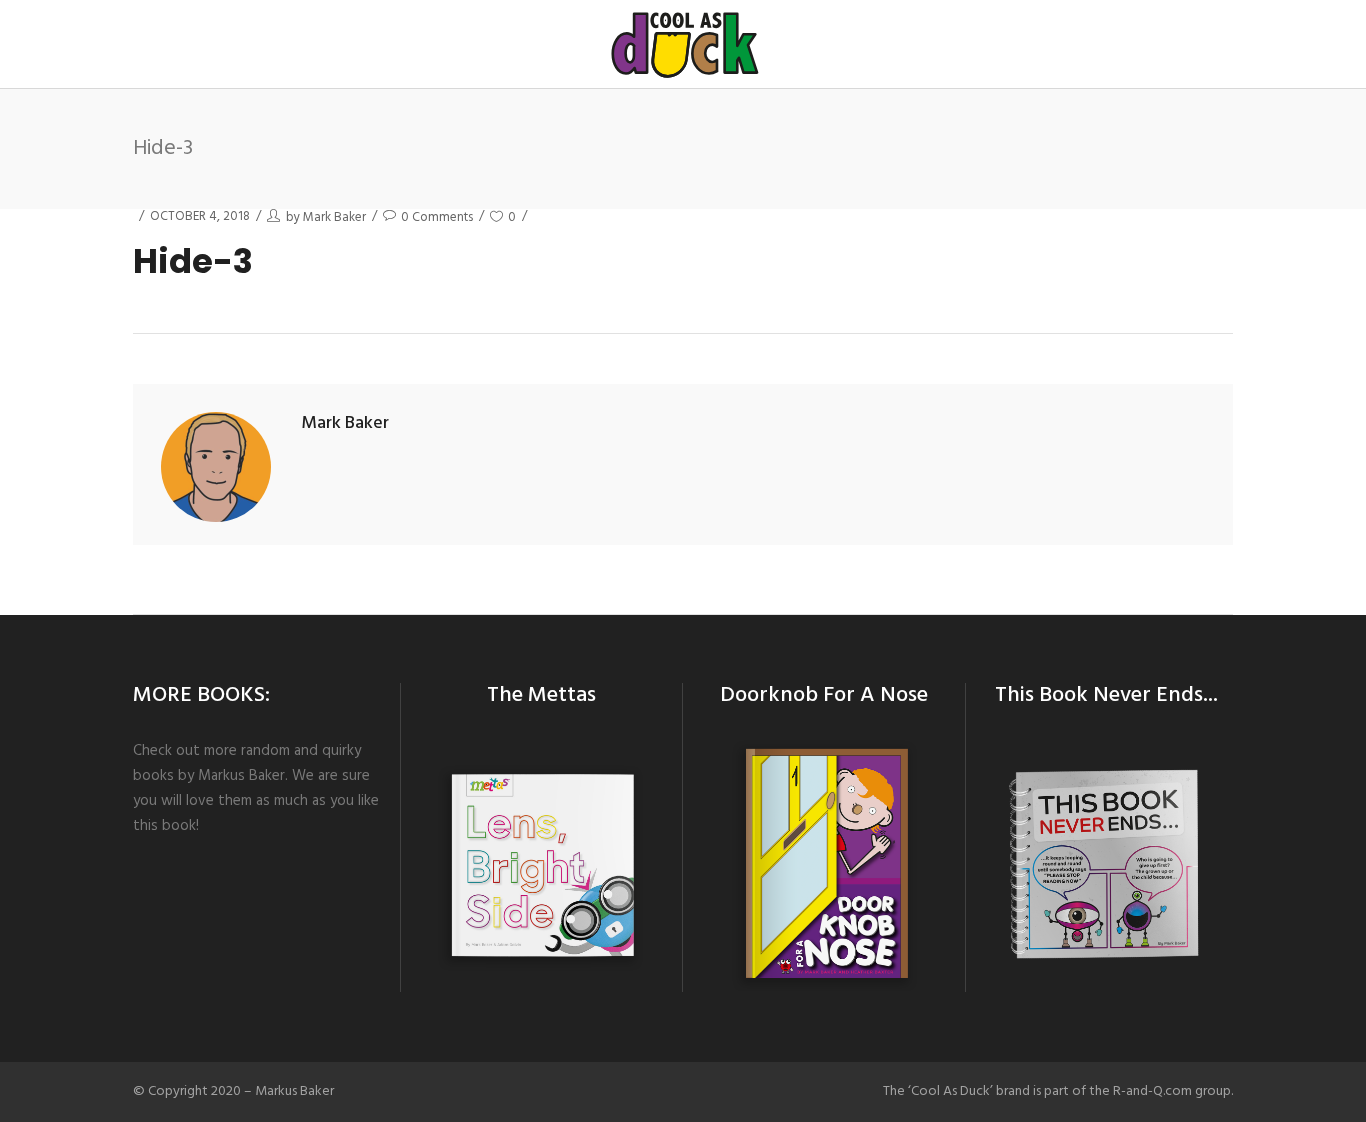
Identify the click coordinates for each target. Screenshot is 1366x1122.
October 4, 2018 (200, 216)
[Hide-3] (216, 467)
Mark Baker (334, 217)
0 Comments (437, 217)
